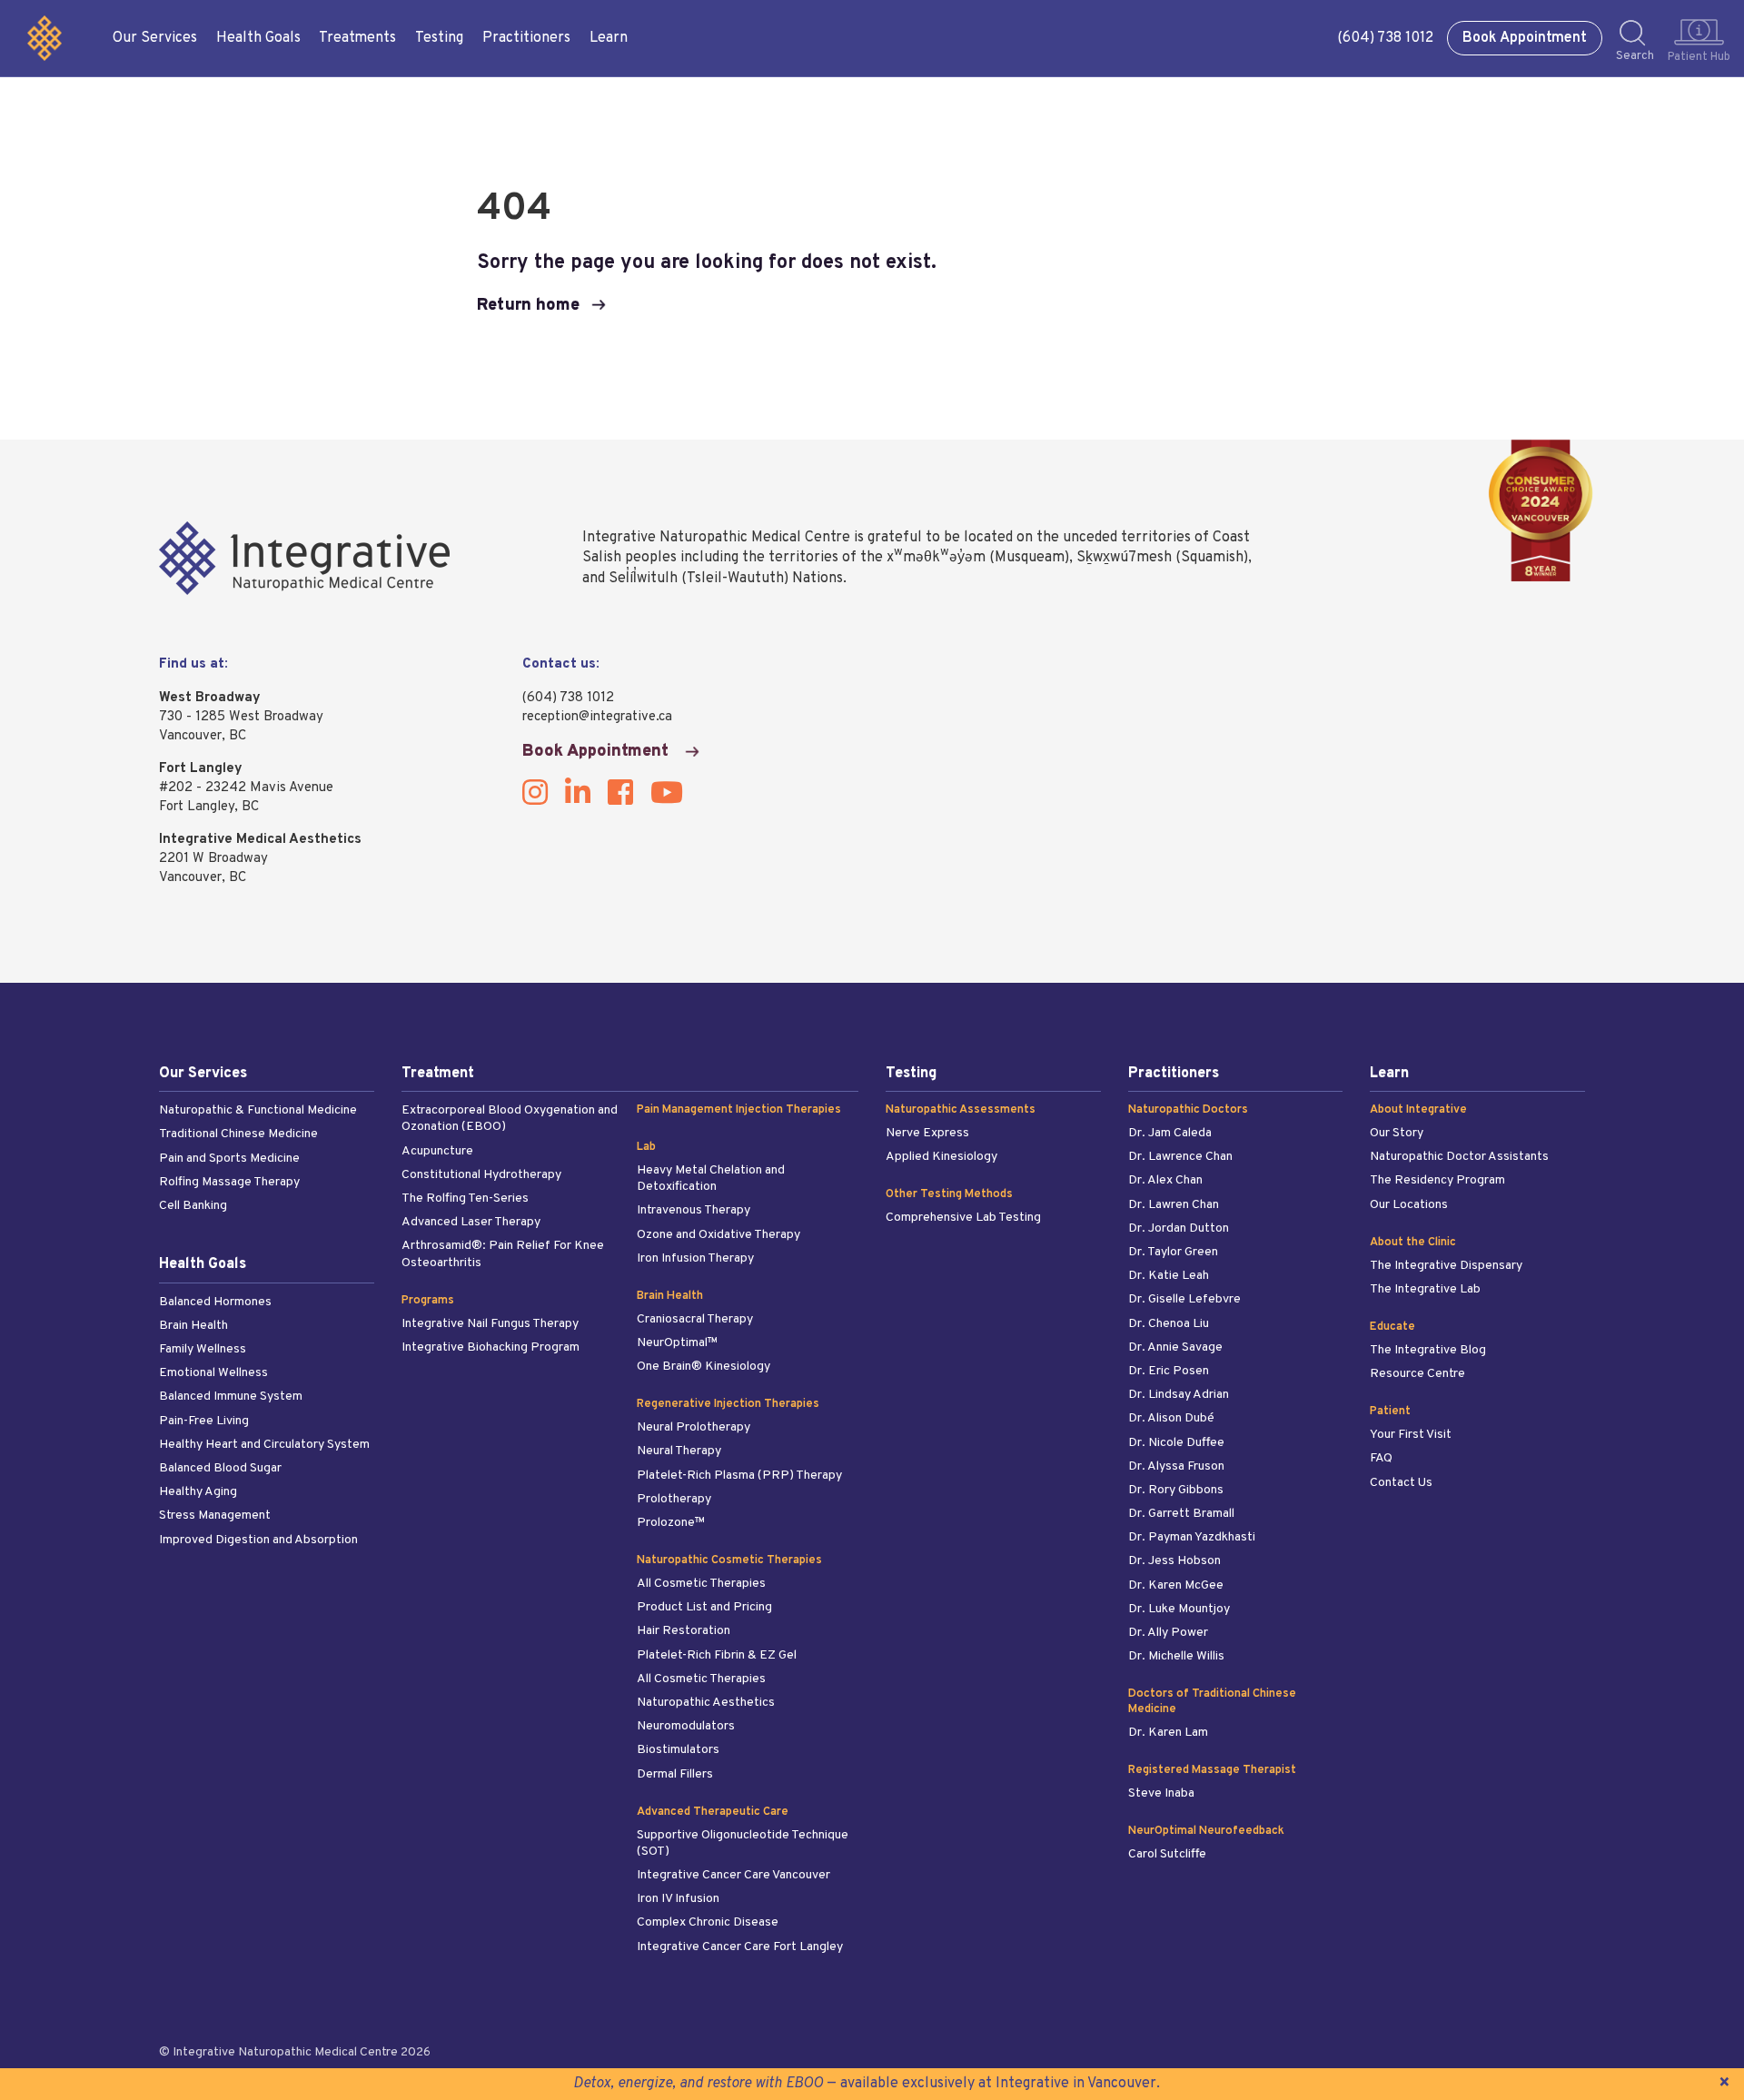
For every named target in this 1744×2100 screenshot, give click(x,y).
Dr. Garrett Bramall (1181, 1514)
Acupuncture (437, 1151)
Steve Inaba (1161, 1793)
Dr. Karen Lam (1168, 1733)
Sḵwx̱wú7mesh (1124, 558)
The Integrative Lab (1425, 1289)
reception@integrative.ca (597, 717)
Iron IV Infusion (678, 1899)
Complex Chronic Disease (708, 1922)
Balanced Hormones (215, 1302)
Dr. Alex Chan (1165, 1180)
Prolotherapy (674, 1499)
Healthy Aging (198, 1492)
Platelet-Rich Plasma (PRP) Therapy (739, 1476)
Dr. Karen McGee (1176, 1585)
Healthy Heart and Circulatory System (264, 1445)
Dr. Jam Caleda (1170, 1133)
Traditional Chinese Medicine (238, 1134)
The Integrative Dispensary (1446, 1266)
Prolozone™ (671, 1523)
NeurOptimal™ (677, 1343)
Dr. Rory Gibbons (1176, 1490)
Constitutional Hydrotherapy (481, 1175)
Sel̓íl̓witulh (643, 579)
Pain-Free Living (204, 1421)
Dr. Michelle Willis (1176, 1656)
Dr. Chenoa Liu (1169, 1324)
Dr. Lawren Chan (1174, 1205)
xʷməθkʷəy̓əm (936, 558)
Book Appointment (1525, 38)
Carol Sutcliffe (1167, 1854)
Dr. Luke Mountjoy (1179, 1609)
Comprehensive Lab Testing (963, 1218)
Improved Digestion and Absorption (258, 1540)
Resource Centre (1417, 1374)
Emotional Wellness (213, 1373)
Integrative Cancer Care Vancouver (733, 1875)
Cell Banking (193, 1206)
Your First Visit (1411, 1435)
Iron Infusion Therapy (695, 1258)
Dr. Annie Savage (1175, 1347)
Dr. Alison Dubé (1171, 1418)
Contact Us (1401, 1483)
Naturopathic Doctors (1188, 1110)
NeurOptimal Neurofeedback (1206, 1831)
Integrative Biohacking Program (490, 1347)
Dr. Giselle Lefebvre (1184, 1299)
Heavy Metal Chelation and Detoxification (711, 1179)
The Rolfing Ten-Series (465, 1199)
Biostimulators (678, 1750)
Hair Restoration (684, 1631)
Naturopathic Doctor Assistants (1459, 1157)
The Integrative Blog (1428, 1350)
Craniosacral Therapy (695, 1319)
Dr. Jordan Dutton (1179, 1228)
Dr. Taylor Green (1173, 1252)
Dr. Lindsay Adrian (1179, 1395)
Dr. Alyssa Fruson (1176, 1466)
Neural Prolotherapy (694, 1427)
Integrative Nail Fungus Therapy (490, 1324)
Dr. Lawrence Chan (1180, 1157)
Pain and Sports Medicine (229, 1159)
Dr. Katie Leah (1169, 1276)
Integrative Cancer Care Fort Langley (740, 1947)
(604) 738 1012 (1385, 38)
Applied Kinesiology (941, 1157)
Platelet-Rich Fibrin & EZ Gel (717, 1655)
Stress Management (215, 1516)
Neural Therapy (679, 1451)
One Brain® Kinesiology (704, 1367)
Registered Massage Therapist (1212, 1770)
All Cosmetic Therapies (701, 1584)
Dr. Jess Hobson (1174, 1561)
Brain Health (193, 1326)
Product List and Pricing (704, 1607)
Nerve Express (927, 1133)
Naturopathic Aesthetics (706, 1703)
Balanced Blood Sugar (220, 1468)
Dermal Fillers (675, 1774)
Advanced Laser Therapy (471, 1222)
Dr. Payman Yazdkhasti (1192, 1537)
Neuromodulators (686, 1726)
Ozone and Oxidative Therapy (718, 1235)
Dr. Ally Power (1168, 1633)
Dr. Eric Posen (1169, 1371)
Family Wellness (203, 1349)
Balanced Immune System (231, 1397)
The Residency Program (1437, 1180)
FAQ (1381, 1458)
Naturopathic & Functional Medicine (258, 1110)
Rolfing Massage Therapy (229, 1182)
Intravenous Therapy (694, 1210)
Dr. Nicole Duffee (1176, 1443)
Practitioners (526, 38)
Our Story (1397, 1133)
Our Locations (1409, 1205)
